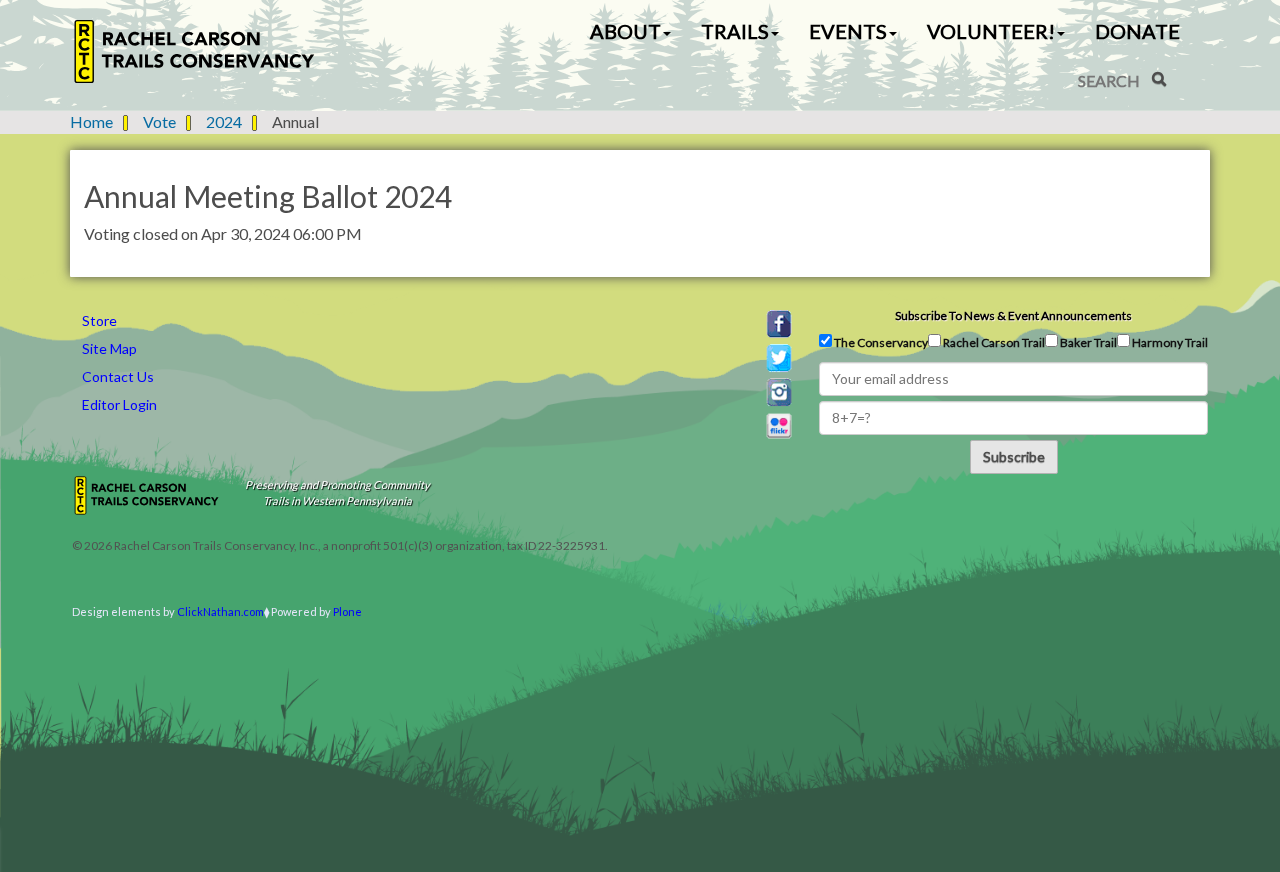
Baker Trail (1087, 342)
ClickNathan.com (220, 611)
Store (99, 320)
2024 (224, 121)
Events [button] (848, 31)
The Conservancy (880, 342)
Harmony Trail (1169, 342)
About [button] (625, 31)
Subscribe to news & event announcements (1013, 315)
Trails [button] (735, 31)
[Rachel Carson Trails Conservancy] (195, 51)
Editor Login (119, 404)
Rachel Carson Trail (993, 342)
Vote (159, 121)
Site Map (109, 348)
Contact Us (118, 376)
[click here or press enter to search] (1159, 79)
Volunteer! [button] (991, 31)
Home (91, 121)
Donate (1137, 31)
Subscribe (1014, 456)
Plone (347, 611)
